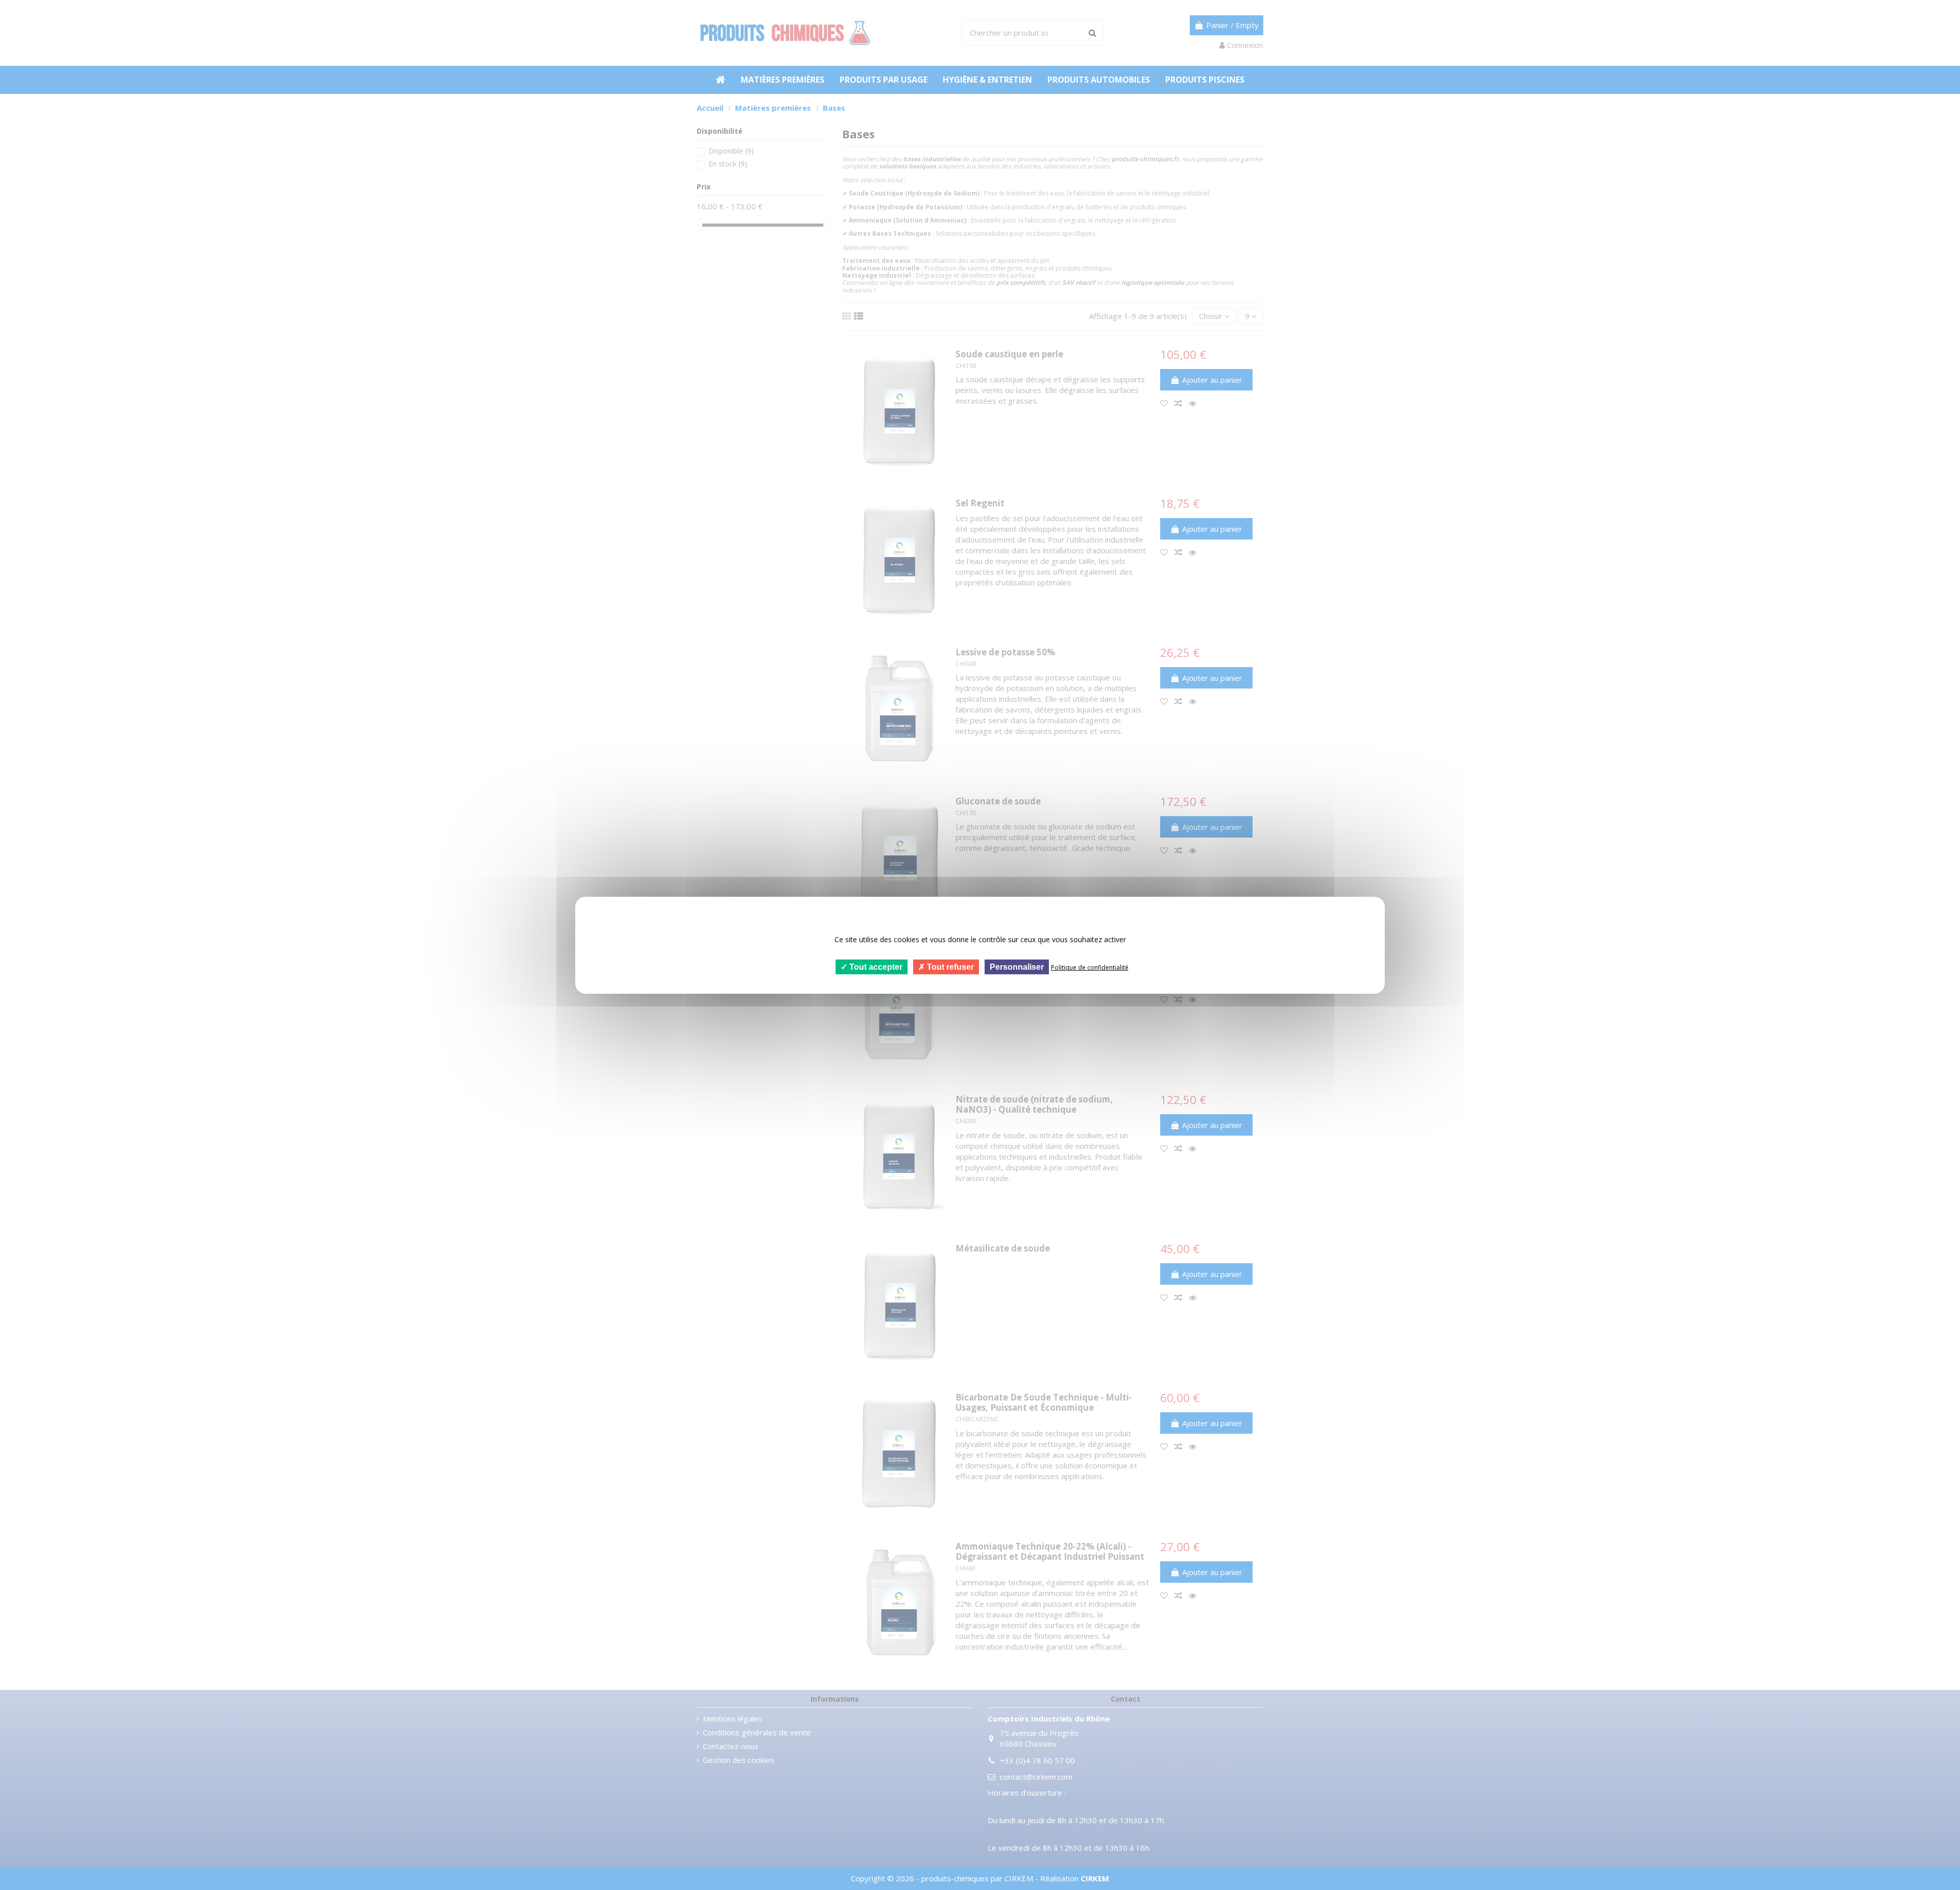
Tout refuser (949, 966)
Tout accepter (875, 966)
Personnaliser (1017, 966)
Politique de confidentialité (1090, 967)
